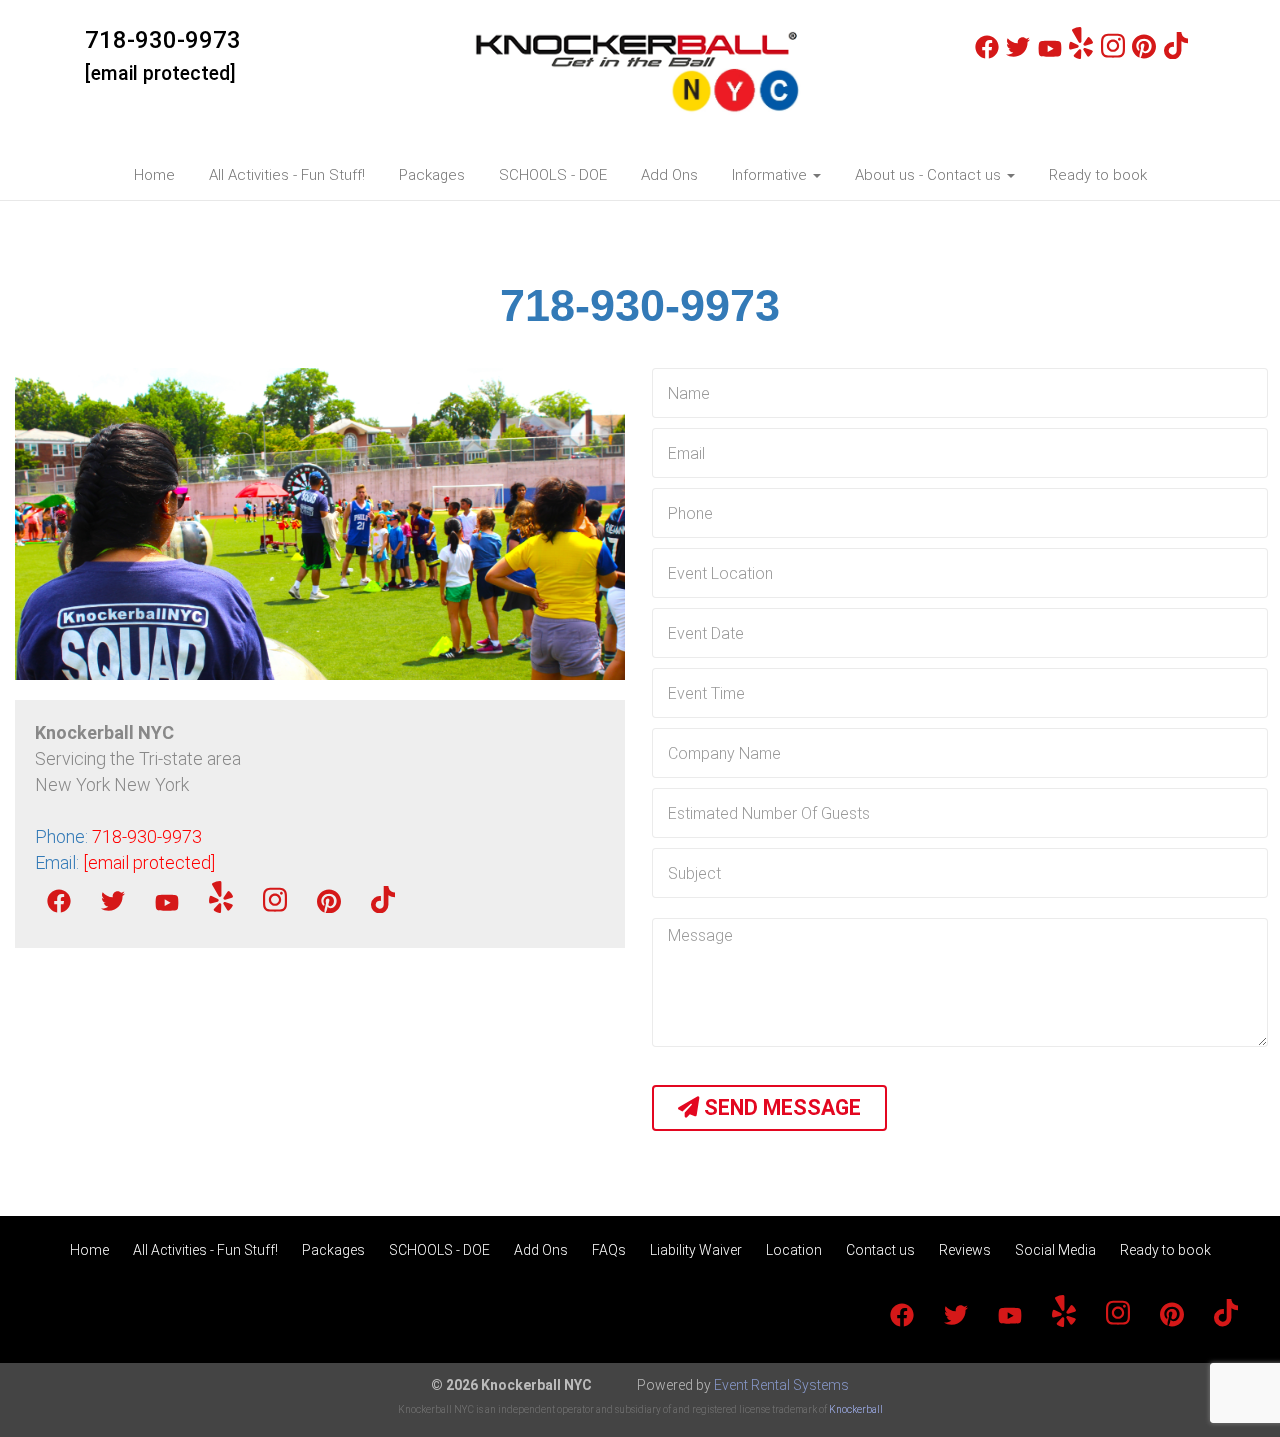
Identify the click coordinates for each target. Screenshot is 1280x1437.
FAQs (609, 1250)
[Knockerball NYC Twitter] (1018, 54)
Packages (432, 175)
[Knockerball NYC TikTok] (1176, 54)
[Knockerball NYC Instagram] (1113, 54)
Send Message (780, 1107)
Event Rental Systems (781, 1385)
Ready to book (1098, 175)
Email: (125, 862)
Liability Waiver (696, 1250)
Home (154, 175)
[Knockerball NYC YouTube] (1050, 54)
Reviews (965, 1250)
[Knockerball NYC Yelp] (1081, 54)
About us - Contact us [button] (930, 175)
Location (794, 1250)
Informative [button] (771, 175)
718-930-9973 (163, 40)
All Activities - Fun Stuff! (287, 175)
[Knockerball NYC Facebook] (987, 54)
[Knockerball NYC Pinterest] (1144, 54)
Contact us (880, 1250)
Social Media (1055, 1250)
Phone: (118, 836)
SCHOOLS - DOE (553, 175)
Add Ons (669, 175)
